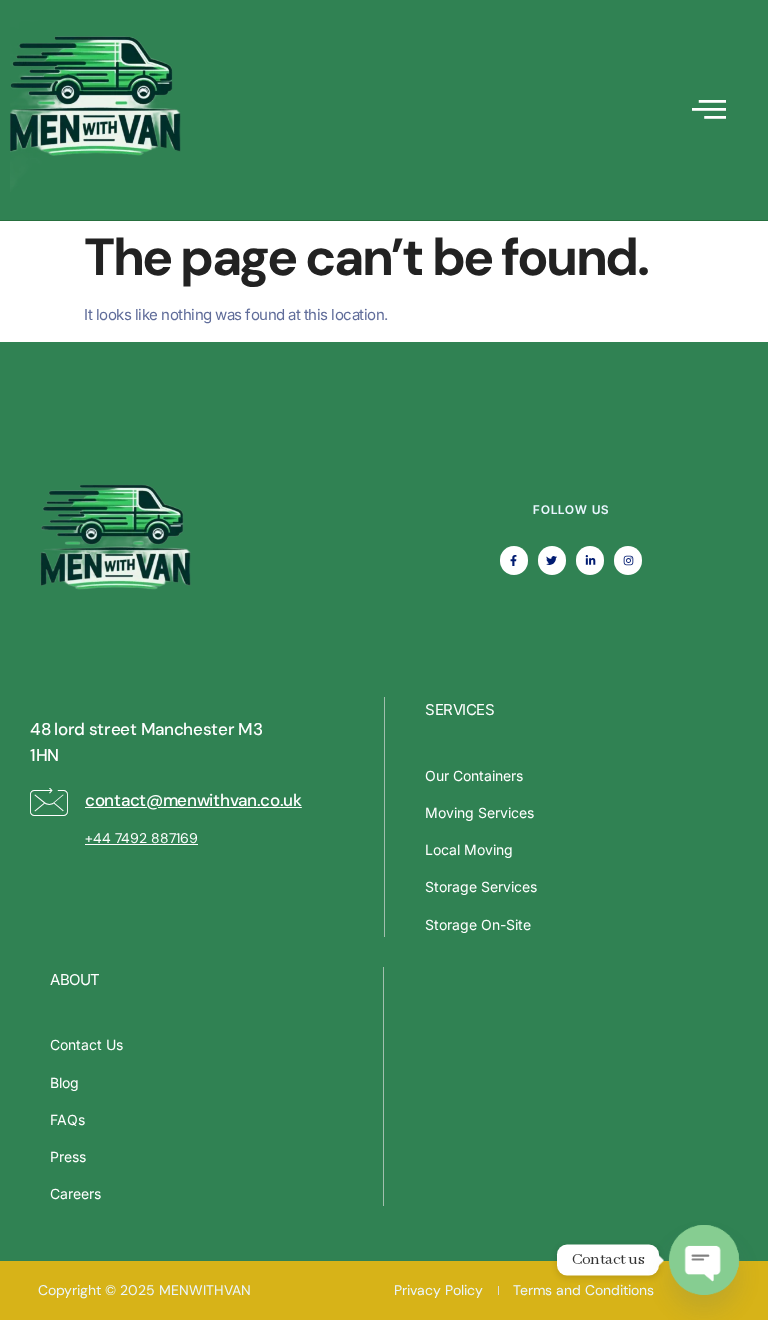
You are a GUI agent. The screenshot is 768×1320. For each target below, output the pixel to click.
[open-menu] (709, 109)
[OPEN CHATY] (704, 1260)
